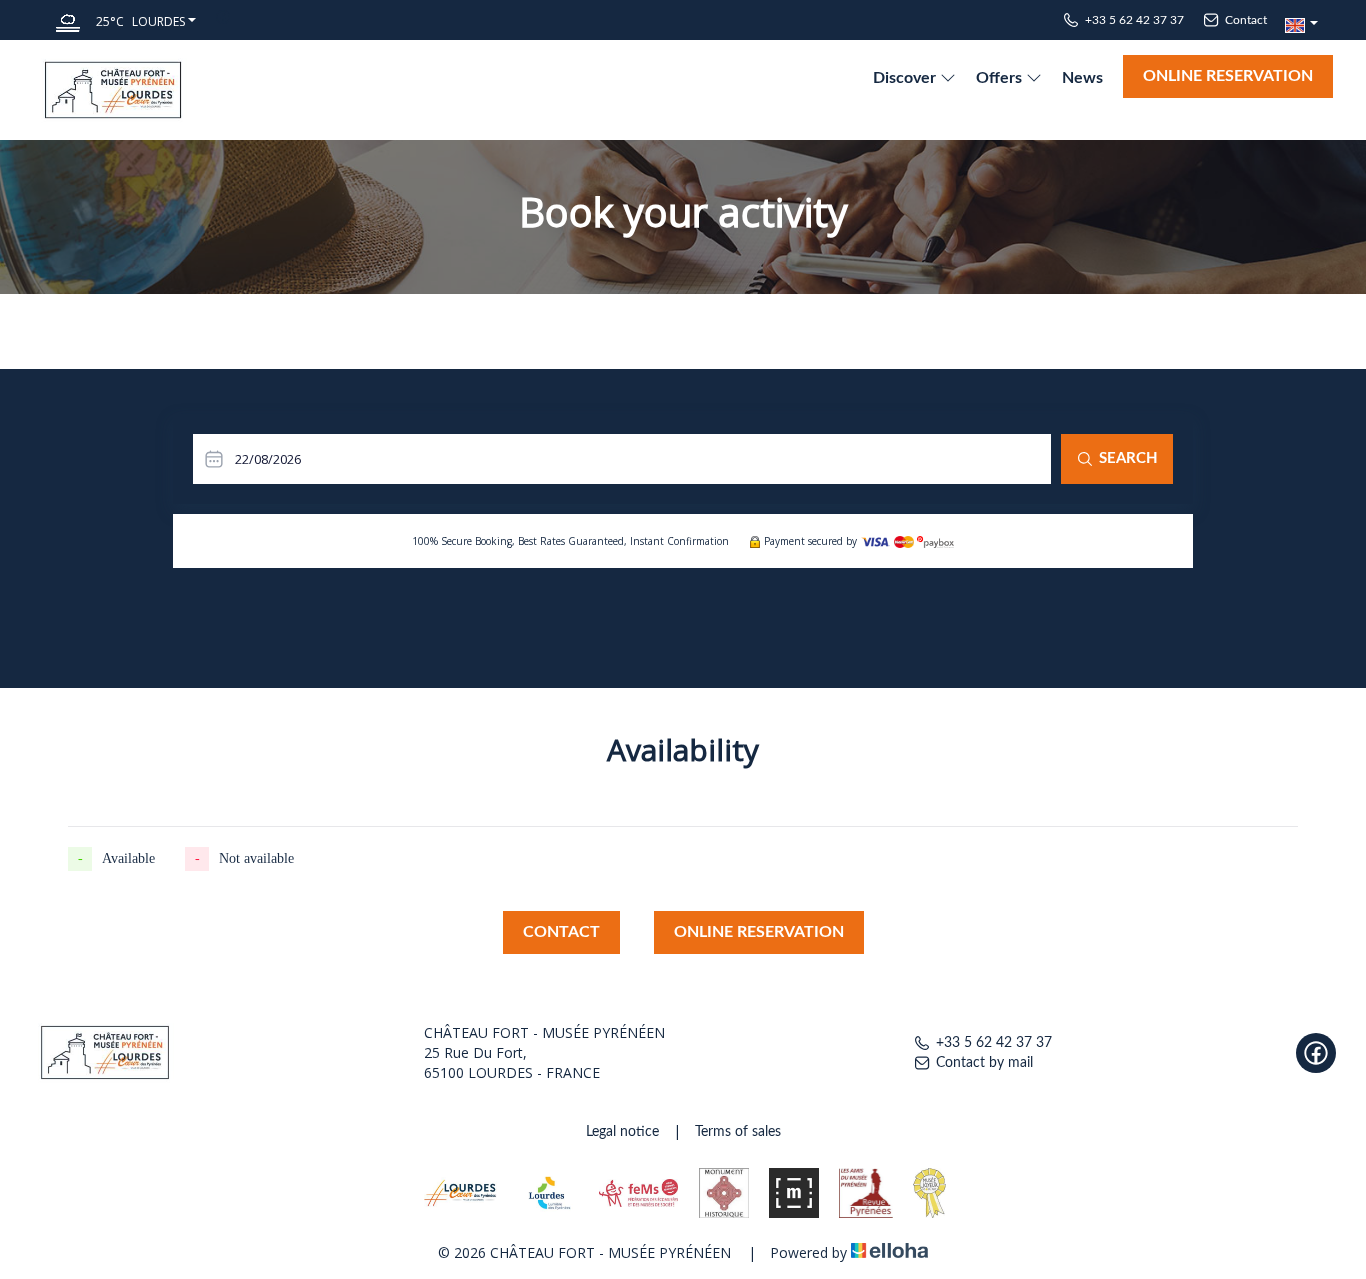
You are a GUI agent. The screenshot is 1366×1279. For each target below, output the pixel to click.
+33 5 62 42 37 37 (994, 1043)
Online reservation (1228, 76)
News (1082, 78)
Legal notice (622, 1132)
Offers (1001, 78)
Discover (906, 78)
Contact (561, 932)
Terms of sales (738, 1132)
